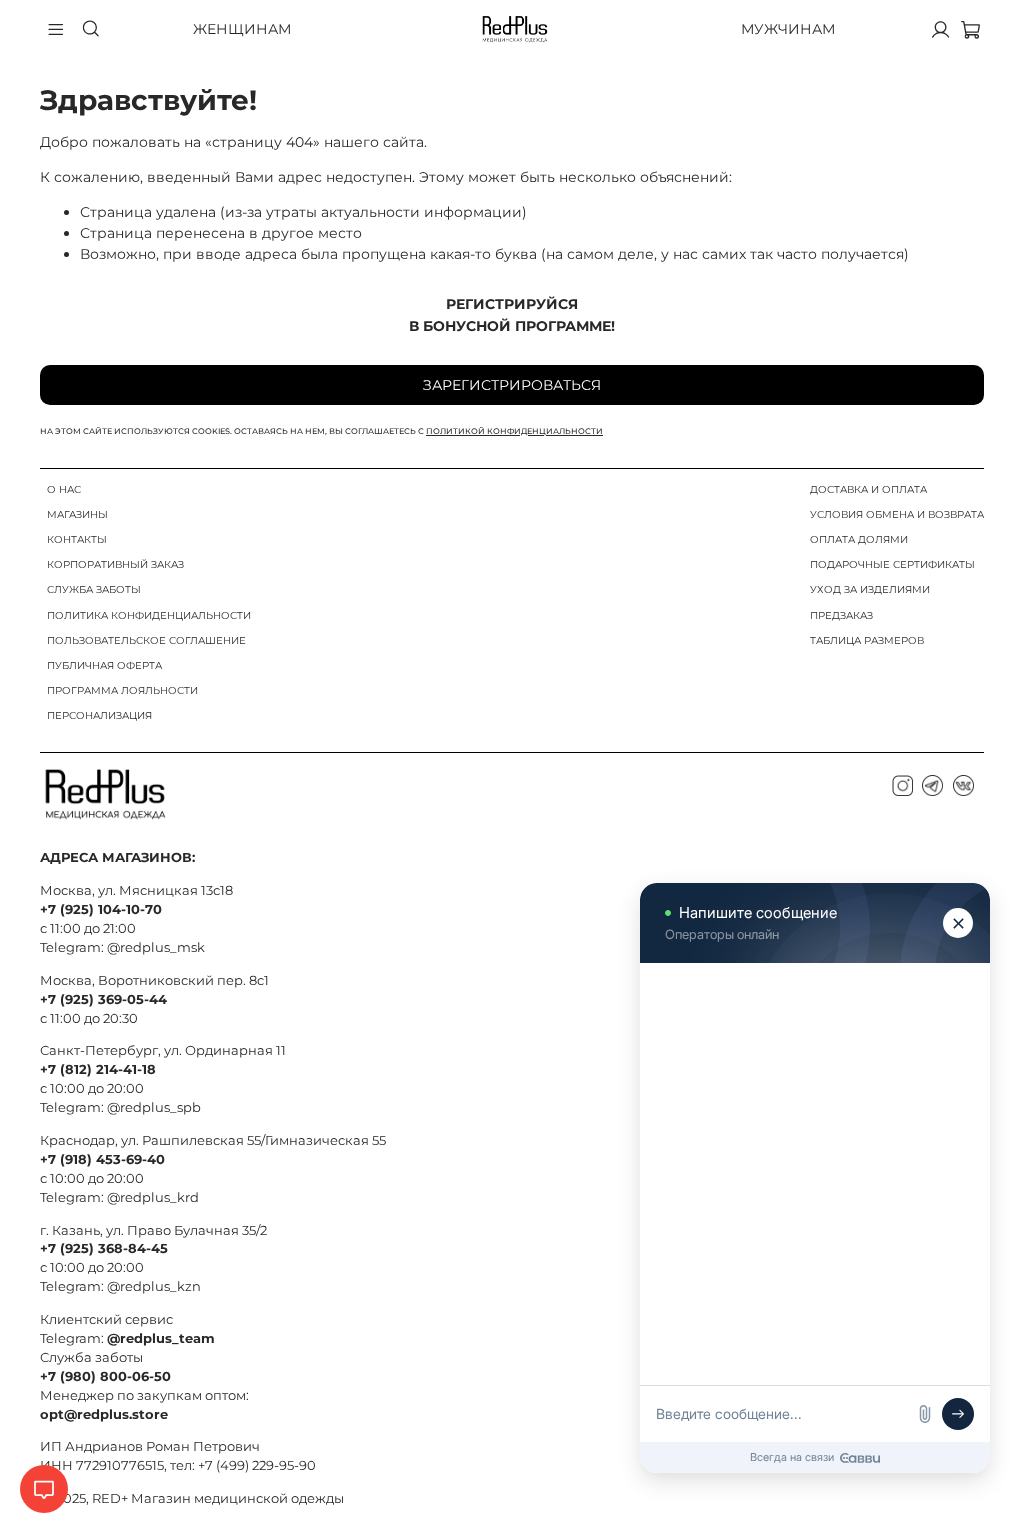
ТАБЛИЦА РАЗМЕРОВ (867, 640)
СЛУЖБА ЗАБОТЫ (94, 589)
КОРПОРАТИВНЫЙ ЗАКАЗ (115, 564)
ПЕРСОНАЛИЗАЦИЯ (99, 715)
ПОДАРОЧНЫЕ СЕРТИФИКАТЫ (892, 564)
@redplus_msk (156, 947)
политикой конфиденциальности (514, 431)
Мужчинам (788, 29)
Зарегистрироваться (512, 385)
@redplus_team (161, 1338)
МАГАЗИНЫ (77, 514)
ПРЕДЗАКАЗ (841, 615)
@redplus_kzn (154, 1286)
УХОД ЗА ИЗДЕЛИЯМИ (870, 589)
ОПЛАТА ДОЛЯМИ (859, 539)
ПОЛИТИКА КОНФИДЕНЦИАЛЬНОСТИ (149, 615)
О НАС (64, 489)
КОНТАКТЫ (77, 539)
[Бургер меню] (56, 29)
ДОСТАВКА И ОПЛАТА (868, 489)
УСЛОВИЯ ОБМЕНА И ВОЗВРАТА (897, 514)
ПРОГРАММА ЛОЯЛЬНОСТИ (122, 690)
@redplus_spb (154, 1107)
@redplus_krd (153, 1197)
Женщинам (242, 29)
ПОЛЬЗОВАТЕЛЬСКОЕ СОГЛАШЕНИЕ (146, 640)
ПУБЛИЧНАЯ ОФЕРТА (104, 665)
